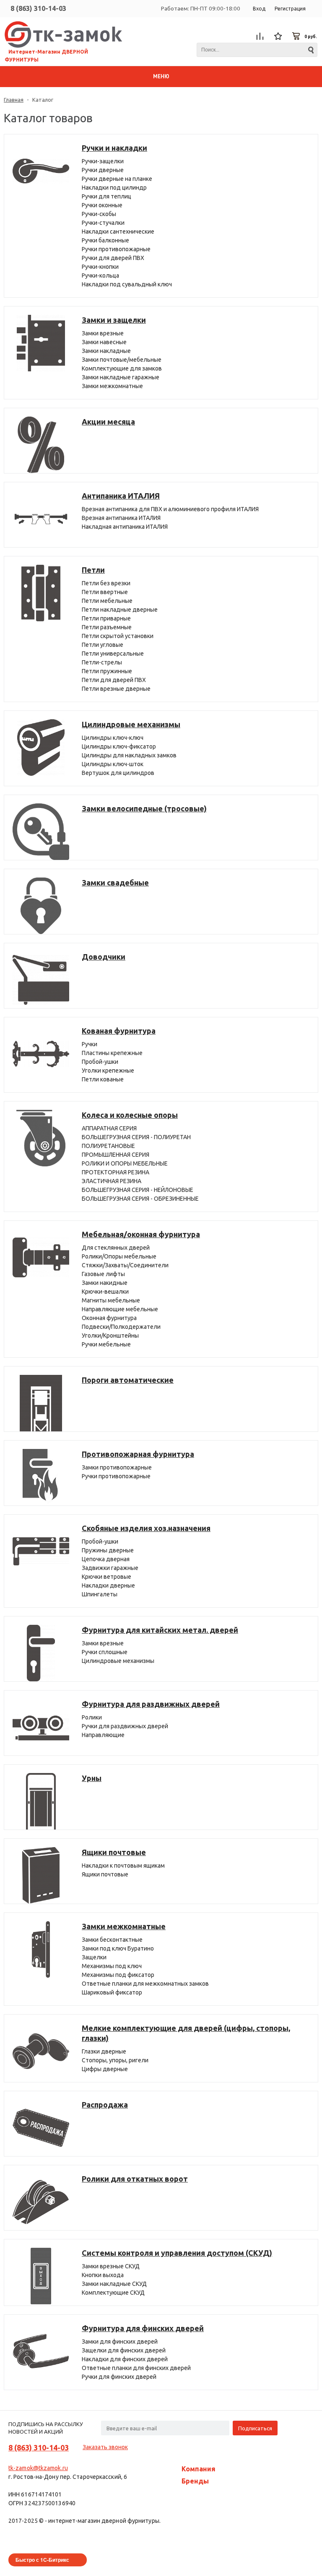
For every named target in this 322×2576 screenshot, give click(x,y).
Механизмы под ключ (112, 1966)
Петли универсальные (113, 654)
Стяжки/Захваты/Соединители (125, 1265)
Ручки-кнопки (100, 267)
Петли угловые (103, 645)
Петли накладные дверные (120, 610)
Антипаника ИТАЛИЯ (121, 496)
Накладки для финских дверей (125, 2359)
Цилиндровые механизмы (131, 724)
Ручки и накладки (114, 148)
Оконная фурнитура (109, 1318)
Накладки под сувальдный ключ (127, 284)
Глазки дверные (104, 2051)
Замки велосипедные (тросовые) (144, 808)
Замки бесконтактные (112, 1940)
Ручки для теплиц (106, 196)
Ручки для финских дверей (119, 2377)
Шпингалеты (100, 1594)
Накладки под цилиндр (114, 188)
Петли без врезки (106, 583)
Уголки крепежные (108, 1071)
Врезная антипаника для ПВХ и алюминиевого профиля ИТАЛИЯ (170, 509)
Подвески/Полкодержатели (121, 1327)
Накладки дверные (108, 1585)
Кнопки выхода (103, 2275)
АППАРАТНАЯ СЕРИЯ (109, 1128)
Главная (14, 100)
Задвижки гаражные (110, 1568)
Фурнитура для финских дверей (143, 2328)
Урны (92, 1778)
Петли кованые (103, 1079)
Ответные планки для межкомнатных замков (145, 1984)
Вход (259, 9)
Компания (199, 2469)
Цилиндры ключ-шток (113, 764)
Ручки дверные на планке (117, 179)
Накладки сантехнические (118, 232)
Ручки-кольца (100, 275)
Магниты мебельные (111, 1300)
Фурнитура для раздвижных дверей (151, 1704)
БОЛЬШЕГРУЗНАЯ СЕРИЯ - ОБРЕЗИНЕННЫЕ (140, 1199)
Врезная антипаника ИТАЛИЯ (121, 518)
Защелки (94, 1957)
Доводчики (104, 957)
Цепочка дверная (106, 1559)
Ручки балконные (105, 240)
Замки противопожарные (117, 1467)
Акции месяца (108, 422)
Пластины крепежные (112, 1053)
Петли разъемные (107, 627)
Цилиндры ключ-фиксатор (119, 746)
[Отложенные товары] (278, 36)
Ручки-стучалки (103, 223)
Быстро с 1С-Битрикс (42, 2560)
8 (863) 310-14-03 (38, 8)
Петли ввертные (105, 592)
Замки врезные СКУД (111, 2266)
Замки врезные (103, 333)
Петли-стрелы (102, 662)
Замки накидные (105, 1283)
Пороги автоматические (128, 1380)
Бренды (195, 2481)
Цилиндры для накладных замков (129, 755)
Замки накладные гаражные (121, 377)
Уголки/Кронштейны (110, 1336)
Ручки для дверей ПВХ (113, 258)
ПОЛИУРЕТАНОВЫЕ (108, 1146)
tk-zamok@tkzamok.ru (38, 2468)
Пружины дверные (108, 1550)
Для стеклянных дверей (116, 1248)
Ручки (90, 1044)
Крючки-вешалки (105, 1292)
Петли (93, 570)
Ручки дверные (103, 170)
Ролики (92, 1717)
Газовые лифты (103, 1274)
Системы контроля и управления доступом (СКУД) (177, 2253)
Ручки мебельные (106, 1344)
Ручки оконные (102, 205)
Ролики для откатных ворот (135, 2179)
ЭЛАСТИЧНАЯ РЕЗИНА (112, 1181)
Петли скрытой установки (118, 636)
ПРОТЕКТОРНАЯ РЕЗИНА (116, 1172)
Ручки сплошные (105, 1652)
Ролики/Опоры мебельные (119, 1256)
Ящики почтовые (114, 1852)
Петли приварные (106, 618)
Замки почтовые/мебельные (122, 360)
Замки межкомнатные (112, 386)
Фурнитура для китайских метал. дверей (160, 1630)
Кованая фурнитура (119, 1031)
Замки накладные (106, 351)
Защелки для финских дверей (124, 2350)
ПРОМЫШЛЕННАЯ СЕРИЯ (116, 1155)
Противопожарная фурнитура (138, 1454)
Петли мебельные (107, 601)
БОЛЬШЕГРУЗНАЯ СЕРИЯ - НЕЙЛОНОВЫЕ (138, 1190)
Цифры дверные (105, 2069)
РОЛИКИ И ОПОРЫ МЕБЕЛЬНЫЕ (125, 1163)
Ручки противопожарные (116, 249)
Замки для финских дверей (120, 2342)
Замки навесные (104, 342)
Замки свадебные (115, 883)
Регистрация (290, 9)
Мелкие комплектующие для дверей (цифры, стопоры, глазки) (186, 2033)
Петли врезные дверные (116, 689)
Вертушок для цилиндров (118, 773)
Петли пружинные (107, 671)
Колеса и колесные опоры (130, 1115)
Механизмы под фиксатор (118, 1975)
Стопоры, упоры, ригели (115, 2060)
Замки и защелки (114, 320)
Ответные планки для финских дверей (136, 2368)
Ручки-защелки (103, 161)
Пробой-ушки (100, 1062)
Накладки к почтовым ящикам (123, 1866)
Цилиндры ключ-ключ (113, 738)
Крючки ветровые (106, 1577)
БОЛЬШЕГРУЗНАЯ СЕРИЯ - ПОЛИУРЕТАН (136, 1137)
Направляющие (103, 1735)
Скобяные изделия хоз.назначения (146, 1528)
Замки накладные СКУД (114, 2284)
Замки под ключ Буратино (118, 1948)
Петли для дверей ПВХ (114, 680)
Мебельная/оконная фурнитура (141, 1234)
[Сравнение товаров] (260, 36)
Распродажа (105, 2105)
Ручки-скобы (99, 214)
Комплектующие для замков (122, 368)
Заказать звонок (105, 2447)
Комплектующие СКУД (113, 2293)
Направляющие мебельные (120, 1309)
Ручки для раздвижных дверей (125, 1726)
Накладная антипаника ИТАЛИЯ (125, 527)
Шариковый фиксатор (112, 1992)
